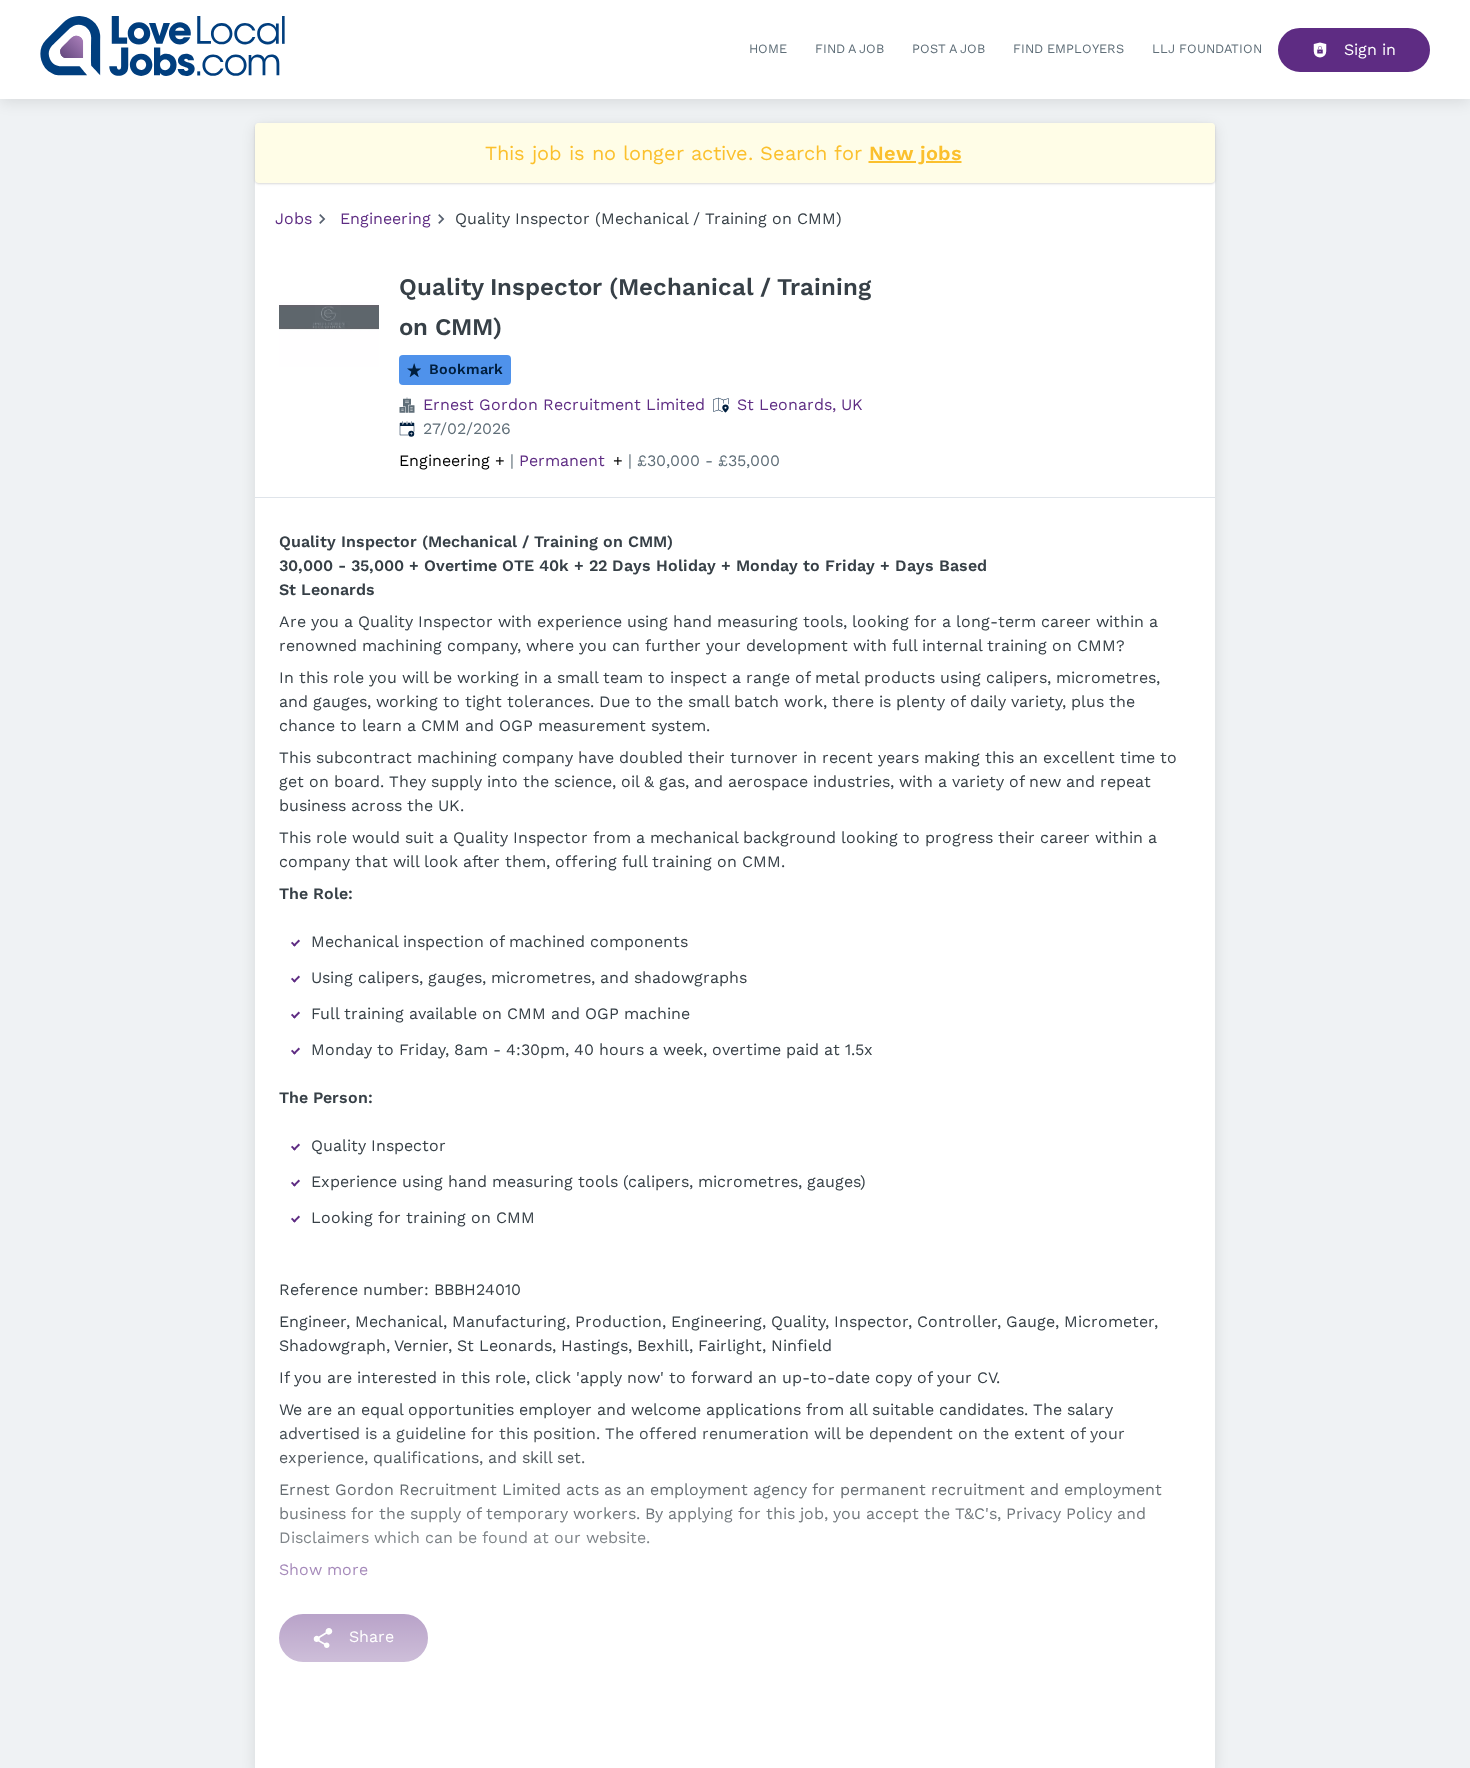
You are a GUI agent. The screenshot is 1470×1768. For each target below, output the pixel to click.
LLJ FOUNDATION (1207, 48)
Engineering (385, 218)
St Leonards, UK (800, 404)
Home (768, 48)
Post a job (948, 48)
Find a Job (849, 48)
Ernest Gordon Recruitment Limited (564, 404)
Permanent (562, 461)
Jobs (293, 218)
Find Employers (1068, 48)
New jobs (915, 153)
